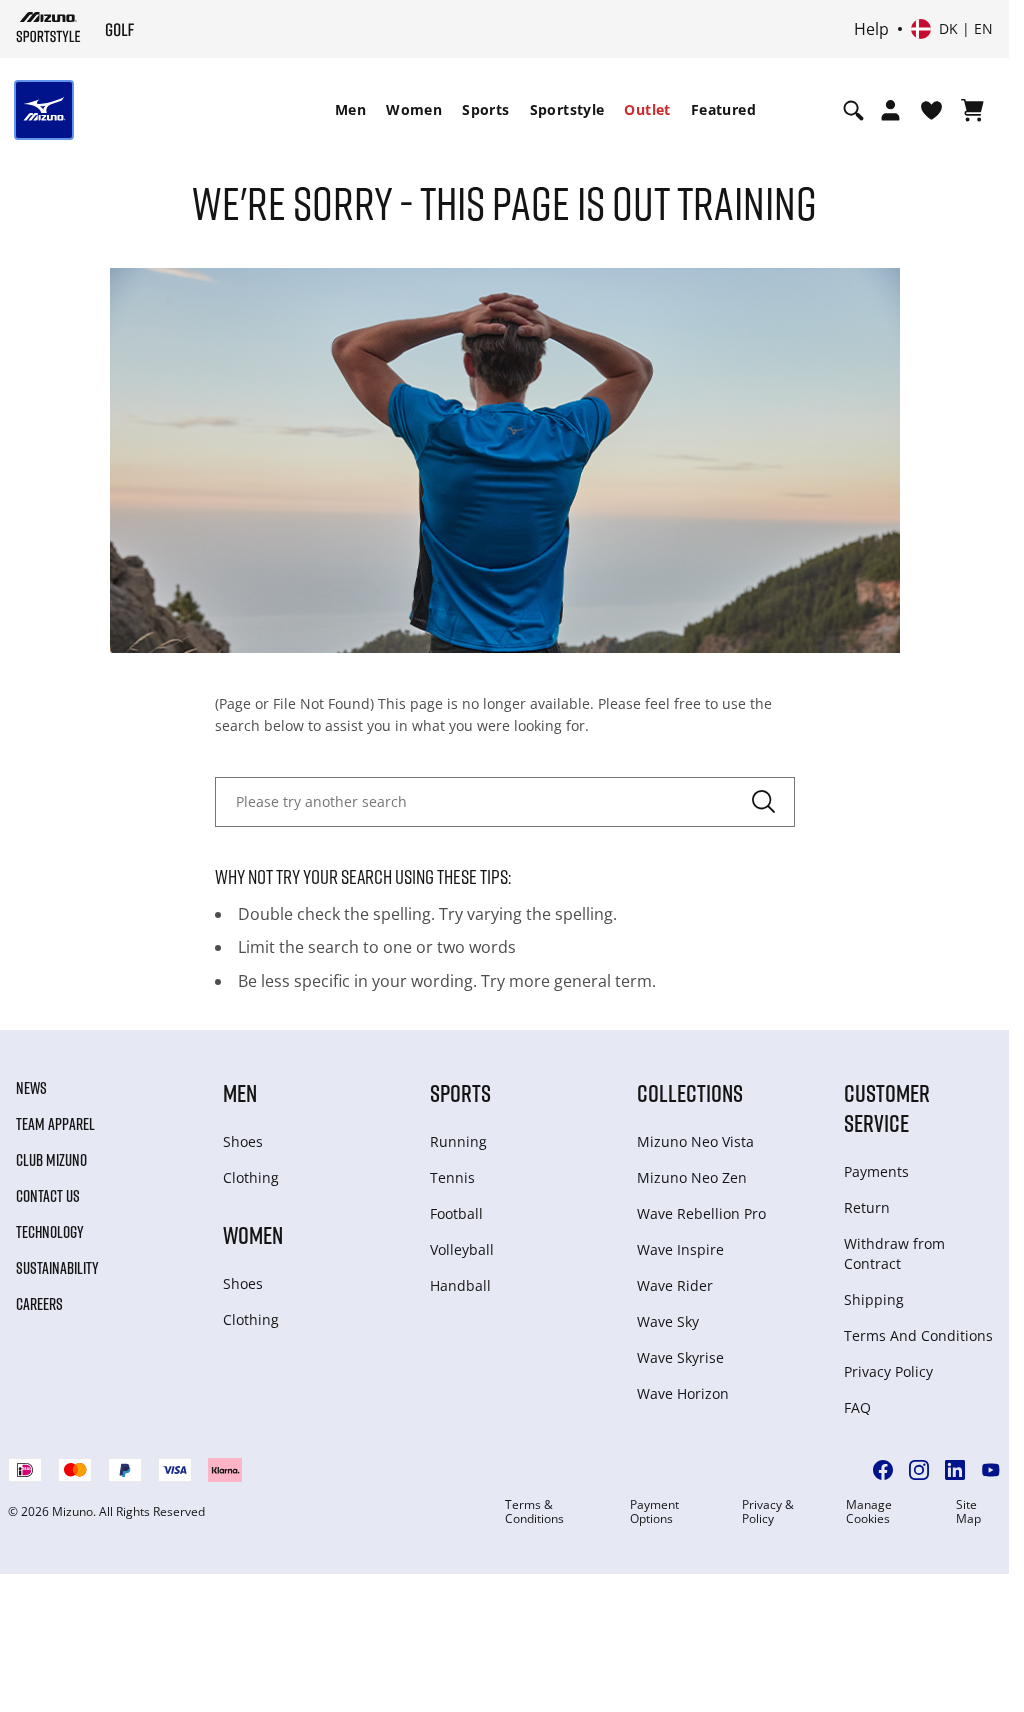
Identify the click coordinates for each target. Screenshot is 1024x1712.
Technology (50, 1232)
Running (458, 1141)
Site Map (968, 1512)
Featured (723, 109)
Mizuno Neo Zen (692, 1177)
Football (456, 1213)
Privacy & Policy (768, 1512)
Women (414, 109)
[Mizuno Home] (48, 29)
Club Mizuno (51, 1160)
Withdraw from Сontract (894, 1253)
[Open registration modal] (890, 110)
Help (871, 29)
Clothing (251, 1177)
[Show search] (853, 110)
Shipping (874, 1299)
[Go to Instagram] (919, 1470)
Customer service (887, 1107)
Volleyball (462, 1249)
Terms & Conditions (534, 1512)
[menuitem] (350, 110)
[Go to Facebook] (883, 1470)
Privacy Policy (888, 1371)
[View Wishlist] (931, 110)
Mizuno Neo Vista (695, 1141)
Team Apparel (55, 1124)
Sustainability (57, 1268)
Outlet (647, 109)
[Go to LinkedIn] (955, 1470)
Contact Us (48, 1196)
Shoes (243, 1141)
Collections (690, 1092)
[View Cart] (972, 110)
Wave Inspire (680, 1249)
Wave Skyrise (680, 1357)
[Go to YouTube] (991, 1470)
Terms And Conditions (918, 1335)
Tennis (452, 1177)
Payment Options (654, 1512)
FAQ (857, 1407)
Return (867, 1207)
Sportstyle (567, 109)
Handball (460, 1285)
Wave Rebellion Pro (701, 1213)
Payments (876, 1171)
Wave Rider (675, 1285)
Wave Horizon (683, 1393)
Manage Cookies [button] (869, 1512)
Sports (485, 109)
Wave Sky (668, 1321)
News (31, 1088)
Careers (39, 1304)
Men (350, 109)
